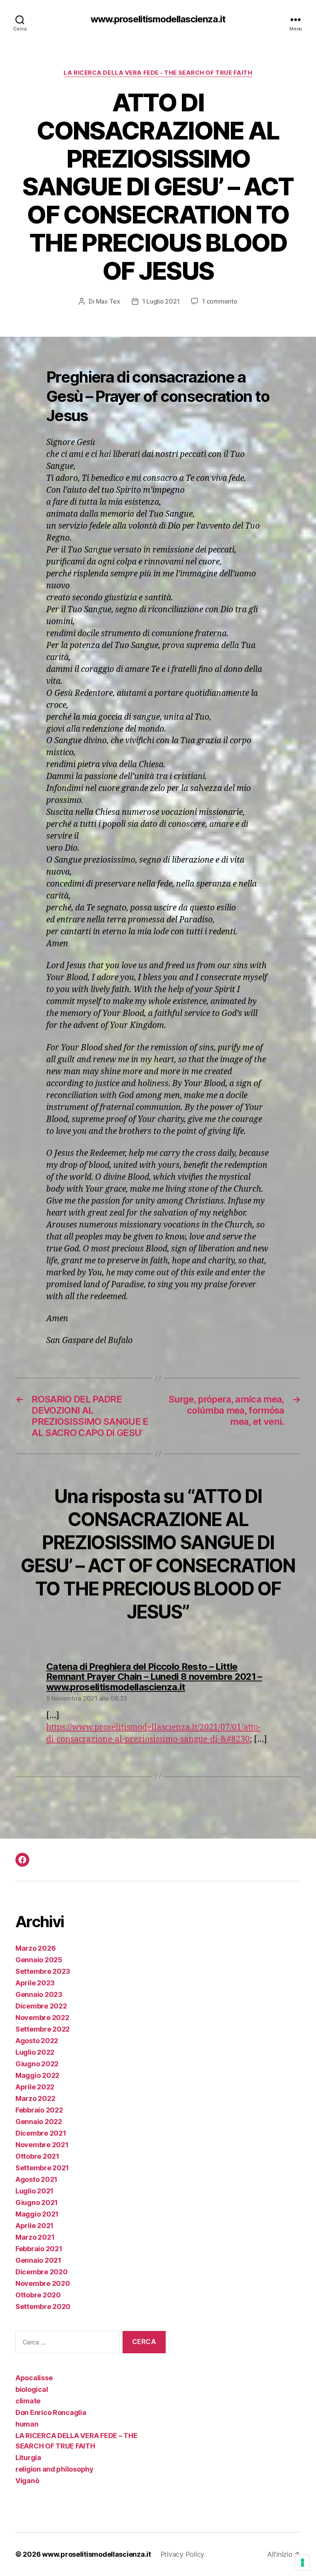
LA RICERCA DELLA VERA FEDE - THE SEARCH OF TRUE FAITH (158, 73)
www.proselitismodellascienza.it (158, 19)
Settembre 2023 (43, 1971)
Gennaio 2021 (38, 2260)
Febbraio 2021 (39, 2249)
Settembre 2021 (42, 2168)
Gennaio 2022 (39, 2122)
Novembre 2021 (42, 2145)
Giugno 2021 (37, 2202)
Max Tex (108, 301)
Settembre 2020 (43, 2306)
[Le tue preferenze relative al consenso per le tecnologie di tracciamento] (303, 2563)
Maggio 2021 (37, 2214)
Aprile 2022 (35, 2087)
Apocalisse (34, 2378)
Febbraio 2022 (39, 2110)
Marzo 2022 (35, 2098)
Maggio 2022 (37, 2075)
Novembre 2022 (42, 2018)
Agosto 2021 (36, 2179)
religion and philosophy (55, 2469)
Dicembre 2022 (41, 2006)
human (27, 2424)
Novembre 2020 (43, 2283)
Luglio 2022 (35, 2052)
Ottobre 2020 (38, 2295)
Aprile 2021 (34, 2226)
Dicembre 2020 (42, 2272)
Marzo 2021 (35, 2237)
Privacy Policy (182, 2554)
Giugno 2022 (37, 2064)
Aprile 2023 (35, 1983)
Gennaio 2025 (39, 1960)
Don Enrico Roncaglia (51, 2412)
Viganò (27, 2481)
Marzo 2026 (35, 1948)
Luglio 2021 (34, 2191)
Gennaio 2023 (39, 1994)
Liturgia (28, 2458)
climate (28, 2401)
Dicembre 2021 (41, 2133)
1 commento (219, 301)
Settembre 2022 (43, 2029)
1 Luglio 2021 (161, 301)
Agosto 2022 (37, 2041)
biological (32, 2389)
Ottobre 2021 (37, 2156)
